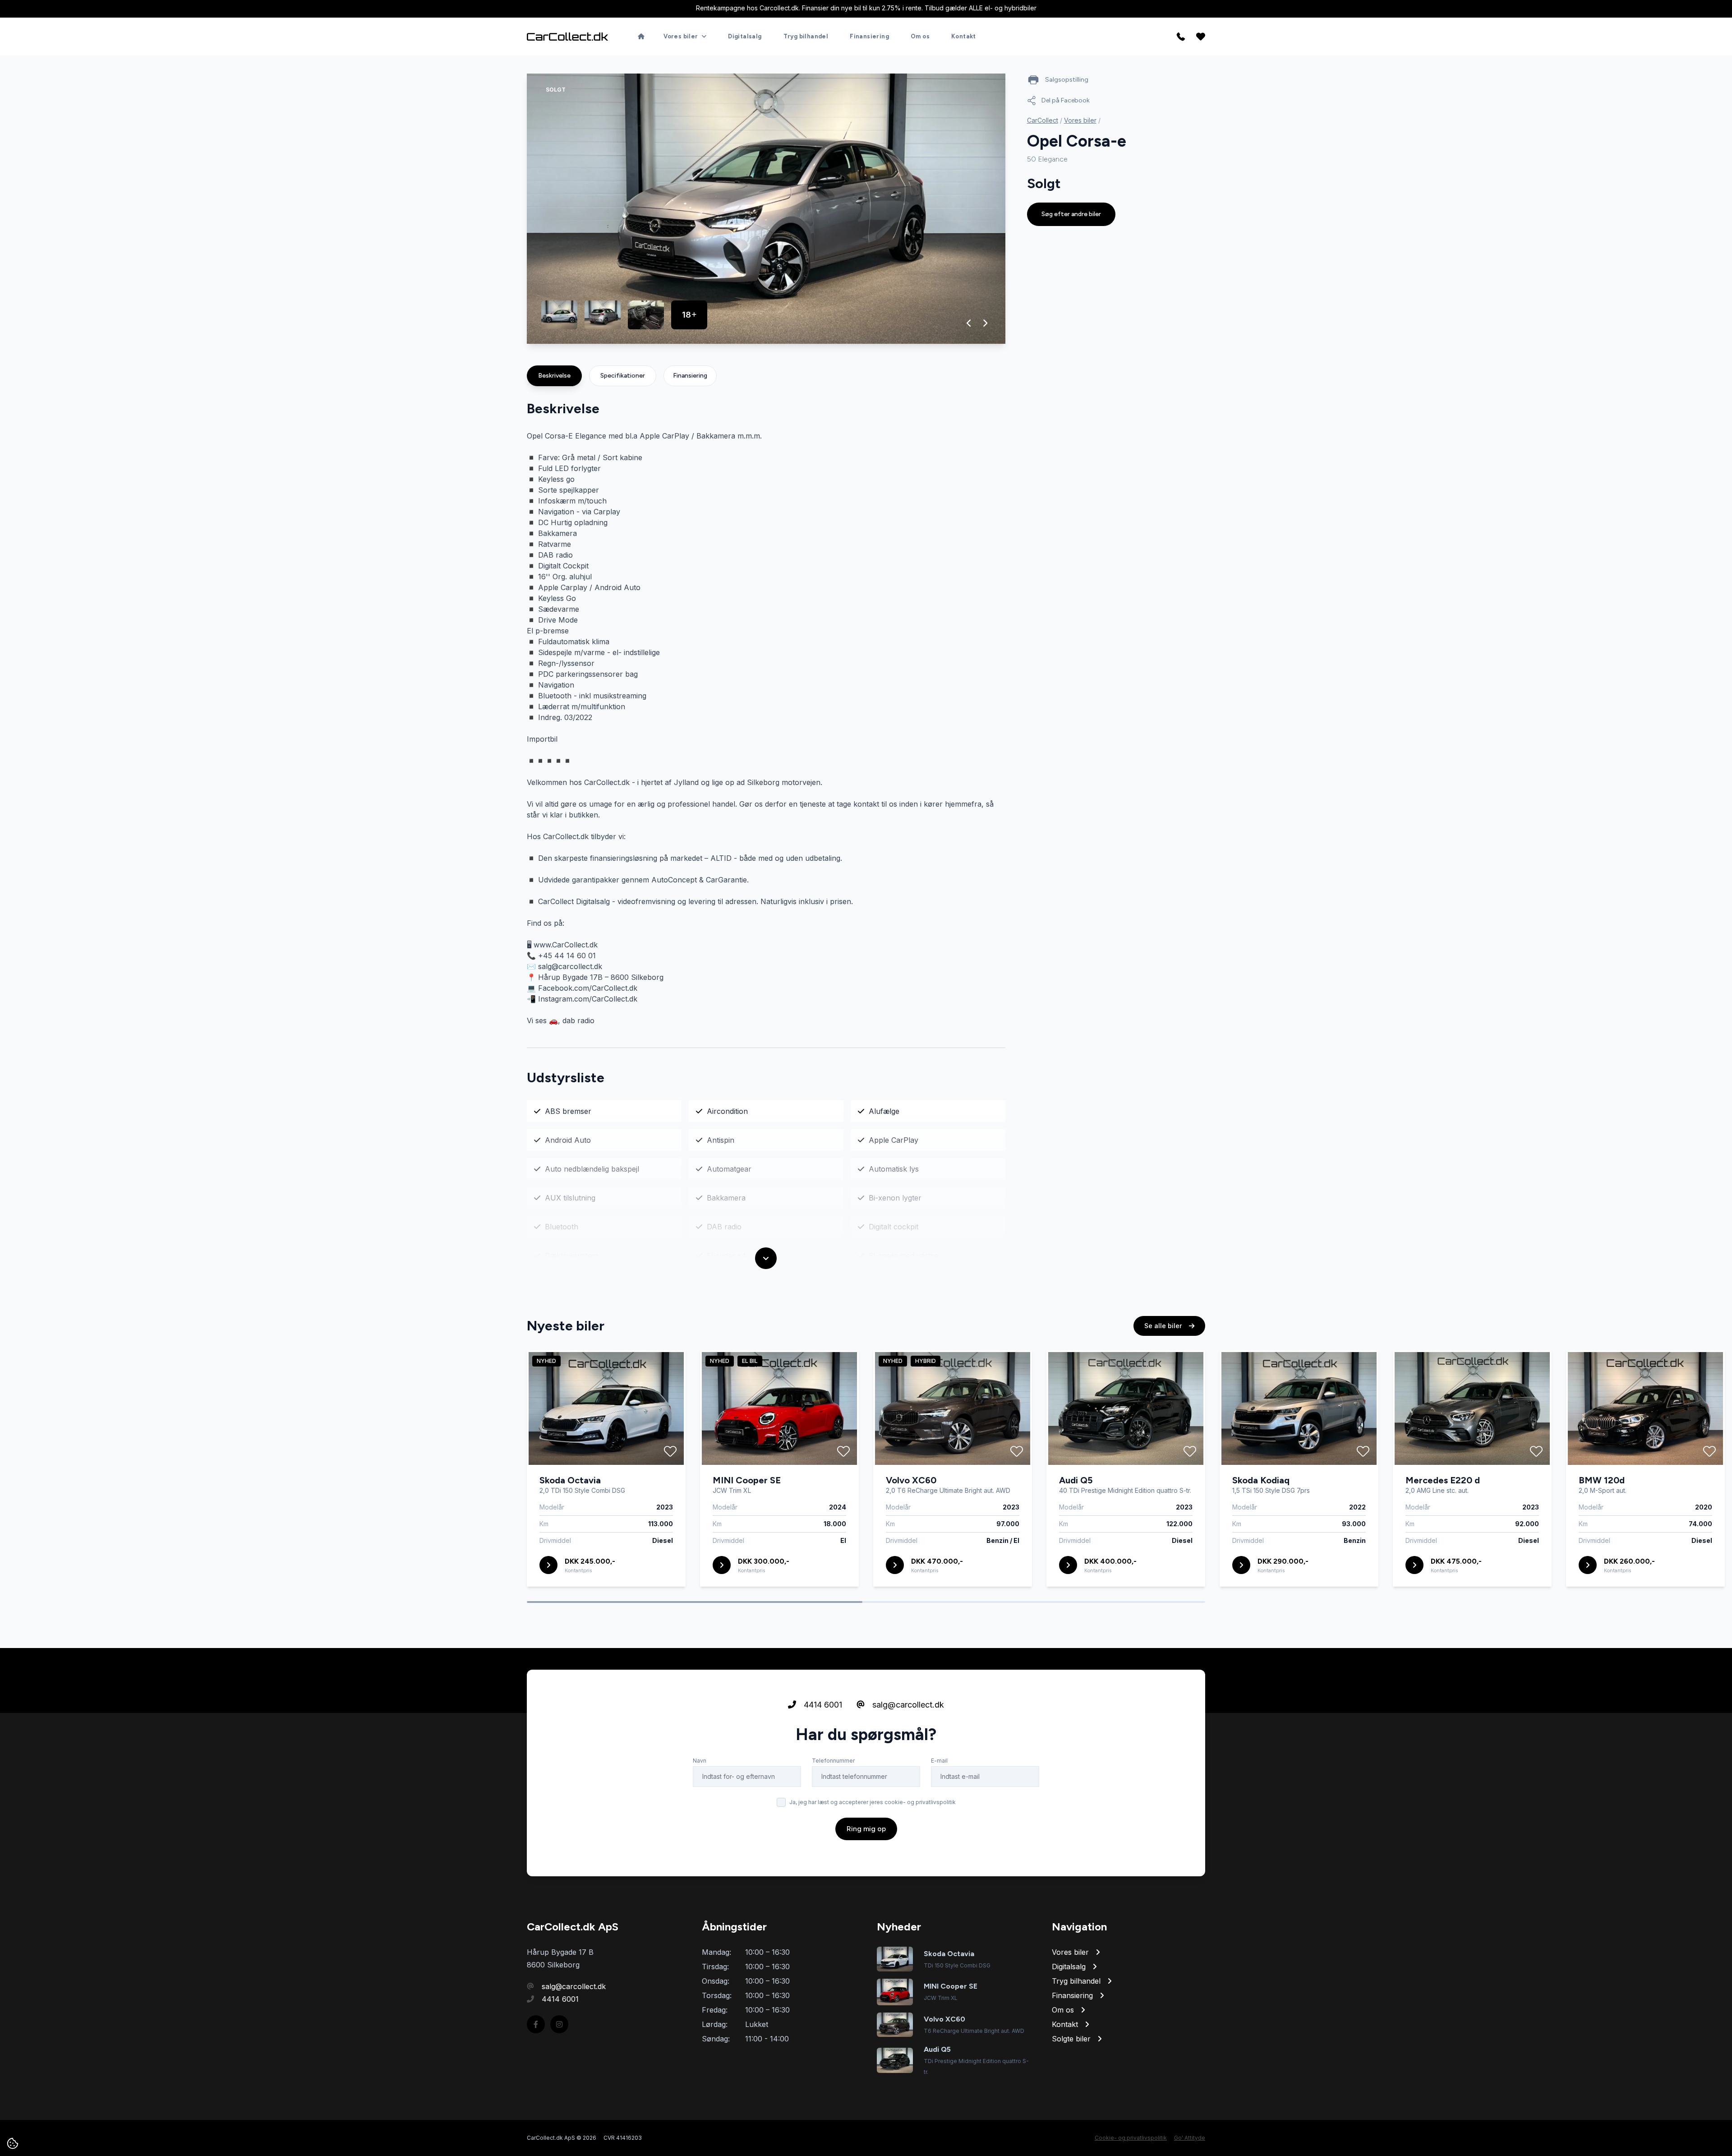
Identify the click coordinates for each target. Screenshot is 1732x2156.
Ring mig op (866, 1829)
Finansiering (869, 36)
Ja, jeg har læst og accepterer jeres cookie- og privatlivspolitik (873, 1802)
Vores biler (1080, 120)
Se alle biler (1164, 1326)
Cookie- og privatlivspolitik (1131, 2138)
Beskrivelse (554, 376)
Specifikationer (623, 376)
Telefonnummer (833, 1761)
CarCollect (1043, 120)
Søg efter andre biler (1071, 214)
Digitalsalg (745, 36)
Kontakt (964, 36)
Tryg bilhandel (806, 36)
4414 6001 (822, 1705)
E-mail (939, 1761)
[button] (969, 323)
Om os (920, 36)
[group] (766, 209)
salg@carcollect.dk (907, 1705)
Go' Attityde (1190, 2138)
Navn (700, 1761)
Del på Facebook (1066, 100)
